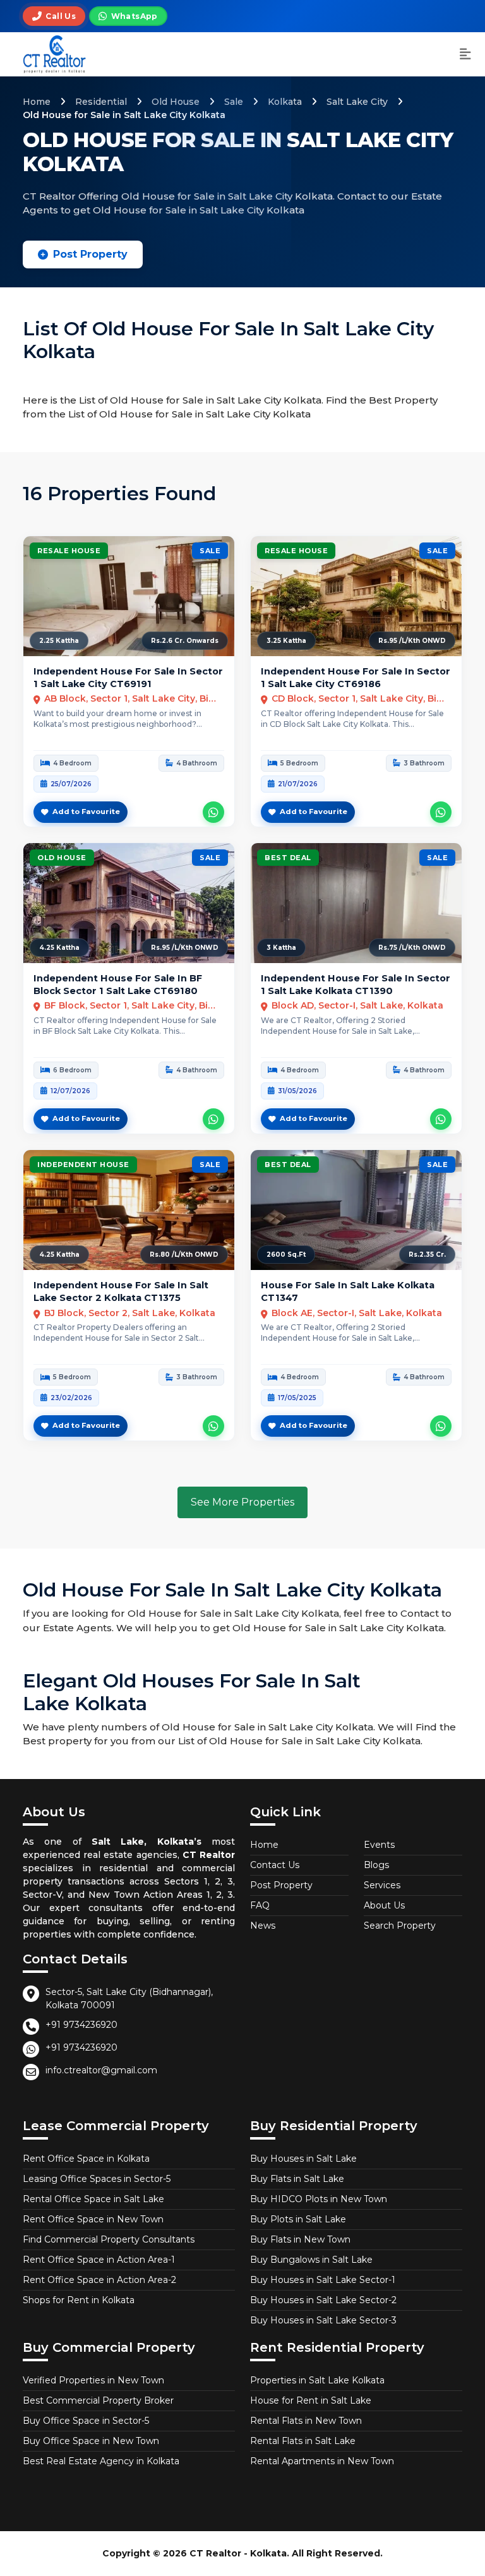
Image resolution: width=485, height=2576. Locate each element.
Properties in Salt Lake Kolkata (317, 2380)
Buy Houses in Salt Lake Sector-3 (323, 2320)
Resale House (69, 551)
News (263, 1926)
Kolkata (285, 102)
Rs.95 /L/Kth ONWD (412, 641)
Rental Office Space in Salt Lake (93, 2199)
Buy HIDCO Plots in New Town (319, 2199)
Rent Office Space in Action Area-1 (99, 2260)
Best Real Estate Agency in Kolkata (101, 2461)
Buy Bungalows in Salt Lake (311, 2260)
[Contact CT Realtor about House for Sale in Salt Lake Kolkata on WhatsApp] (441, 1426)
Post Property (90, 254)
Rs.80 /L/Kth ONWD (184, 1255)
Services (382, 1885)
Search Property (400, 1926)
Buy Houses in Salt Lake (303, 2159)
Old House (176, 102)
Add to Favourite (86, 812)
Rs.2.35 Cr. (427, 1255)
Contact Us (275, 1865)
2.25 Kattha (59, 641)
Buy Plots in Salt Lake (298, 2219)
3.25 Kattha (286, 641)
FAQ (260, 1905)
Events (379, 1845)
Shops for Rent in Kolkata (79, 2300)
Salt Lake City (357, 102)
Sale (234, 102)
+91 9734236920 (81, 2025)
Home (37, 102)
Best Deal (288, 858)
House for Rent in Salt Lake (311, 2400)
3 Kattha (281, 948)
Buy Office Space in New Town (91, 2441)
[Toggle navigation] (465, 55)
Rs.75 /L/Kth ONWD (412, 948)
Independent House (83, 1165)
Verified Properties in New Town (93, 2380)
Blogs (376, 1865)
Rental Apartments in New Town (322, 2461)
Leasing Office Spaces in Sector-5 (97, 2179)
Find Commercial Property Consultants (109, 2239)
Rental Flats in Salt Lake (303, 2441)
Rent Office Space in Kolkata (86, 2159)
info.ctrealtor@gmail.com (101, 2070)
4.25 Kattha (59, 948)
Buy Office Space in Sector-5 (86, 2421)
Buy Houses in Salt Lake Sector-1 (323, 2280)
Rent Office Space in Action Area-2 (99, 2280)
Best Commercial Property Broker (98, 2400)
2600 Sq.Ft (286, 1255)
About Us (384, 1905)
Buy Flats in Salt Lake (297, 2179)
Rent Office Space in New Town (93, 2219)
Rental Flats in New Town (306, 2421)
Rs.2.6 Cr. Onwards (185, 641)
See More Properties (242, 1502)
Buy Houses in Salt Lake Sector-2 (323, 2300)
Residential (101, 102)
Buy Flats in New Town (300, 2239)
